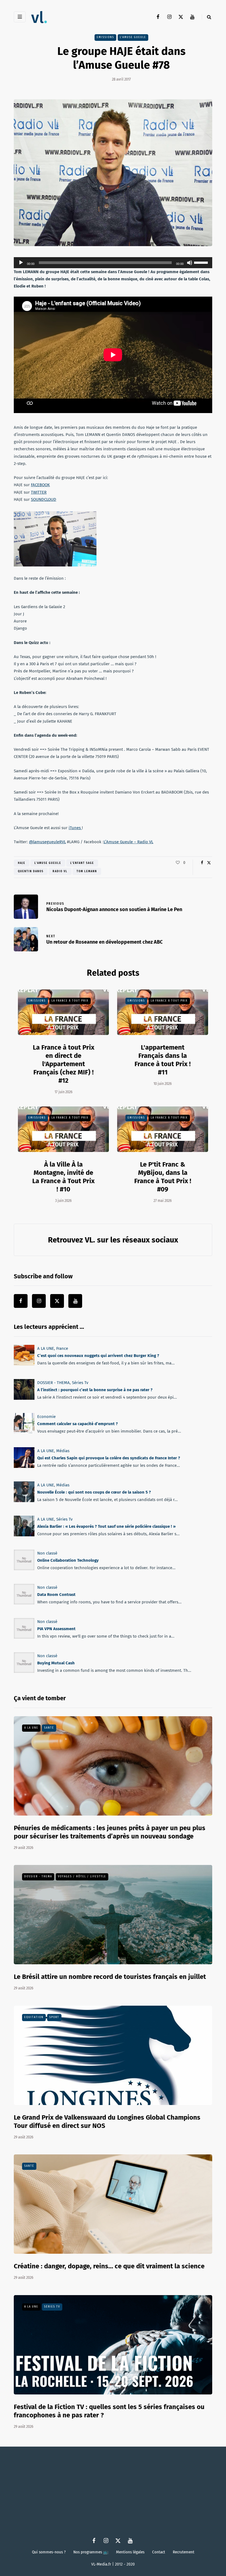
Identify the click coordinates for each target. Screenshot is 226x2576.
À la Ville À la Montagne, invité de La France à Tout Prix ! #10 (63, 1177)
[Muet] (190, 263)
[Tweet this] (209, 863)
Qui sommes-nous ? (49, 2552)
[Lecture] (21, 263)
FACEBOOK (40, 485)
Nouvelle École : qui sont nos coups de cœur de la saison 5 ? (94, 1492)
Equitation (34, 2017)
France (62, 1348)
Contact (159, 2552)
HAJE (22, 863)
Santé (49, 1728)
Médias (63, 1451)
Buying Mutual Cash (56, 1663)
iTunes (75, 828)
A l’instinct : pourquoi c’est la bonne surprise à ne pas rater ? (95, 1390)
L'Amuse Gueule (133, 37)
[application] (113, 263)
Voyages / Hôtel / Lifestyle (82, 1877)
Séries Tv (80, 1383)
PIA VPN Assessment (56, 1629)
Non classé (47, 1553)
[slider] (202, 262)
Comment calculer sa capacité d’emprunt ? (77, 1424)
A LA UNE (46, 1348)
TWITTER (39, 492)
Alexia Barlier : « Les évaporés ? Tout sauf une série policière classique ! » (106, 1526)
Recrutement (184, 2552)
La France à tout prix (70, 1001)
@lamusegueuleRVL (47, 842)
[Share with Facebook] (202, 863)
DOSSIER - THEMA (53, 1383)
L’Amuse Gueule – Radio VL (128, 842)
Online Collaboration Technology (68, 1561)
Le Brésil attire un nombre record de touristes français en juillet (110, 1977)
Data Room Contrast (56, 1595)
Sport (54, 2017)
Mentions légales (130, 2552)
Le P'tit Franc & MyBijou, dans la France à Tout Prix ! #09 (163, 1177)
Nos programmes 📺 (91, 2552)
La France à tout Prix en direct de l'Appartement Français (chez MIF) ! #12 (64, 1064)
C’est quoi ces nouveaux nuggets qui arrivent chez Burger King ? (98, 1356)
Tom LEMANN (87, 871)
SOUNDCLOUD (44, 499)
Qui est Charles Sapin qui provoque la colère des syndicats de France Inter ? (109, 1458)
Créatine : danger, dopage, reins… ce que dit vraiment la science (109, 2266)
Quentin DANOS (31, 871)
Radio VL (60, 871)
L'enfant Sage (82, 863)
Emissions (105, 37)
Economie (46, 1417)
